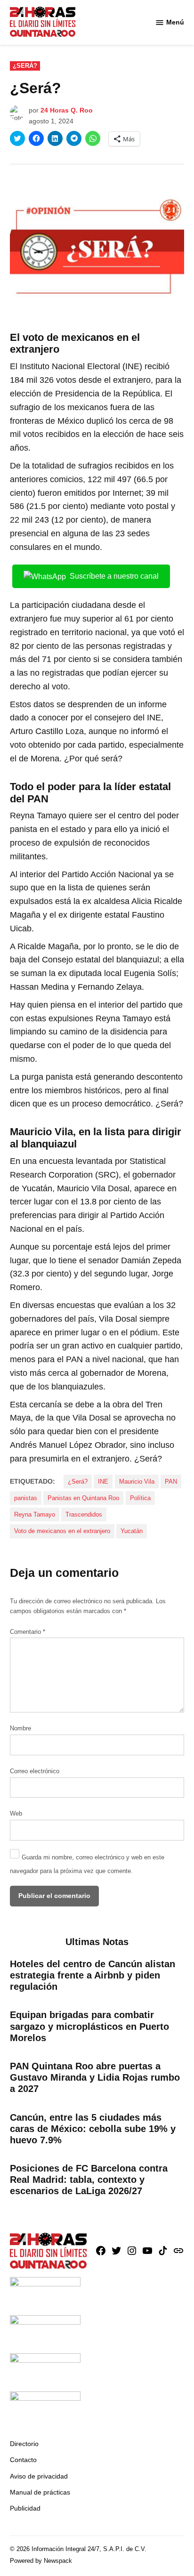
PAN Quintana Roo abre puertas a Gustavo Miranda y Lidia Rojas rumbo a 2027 (95, 2077)
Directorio (24, 2444)
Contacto (23, 2460)
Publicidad (25, 2508)
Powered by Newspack (41, 2561)
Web (16, 1814)
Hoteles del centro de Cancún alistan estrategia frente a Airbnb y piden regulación (93, 1975)
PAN (171, 1482)
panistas (26, 1498)
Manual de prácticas (40, 2492)
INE (103, 1482)
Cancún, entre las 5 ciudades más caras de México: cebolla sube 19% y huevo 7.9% (93, 2129)
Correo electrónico (35, 1771)
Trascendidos (84, 1515)
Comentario (28, 1632)
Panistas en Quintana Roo (83, 1498)
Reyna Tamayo (35, 1515)
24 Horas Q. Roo (67, 110)
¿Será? (25, 66)
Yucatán (132, 1531)
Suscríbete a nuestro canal (114, 576)
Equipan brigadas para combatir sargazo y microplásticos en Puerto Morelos (89, 2026)
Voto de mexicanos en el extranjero (62, 1531)
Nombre (20, 1728)
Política (140, 1498)
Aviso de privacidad (39, 2476)
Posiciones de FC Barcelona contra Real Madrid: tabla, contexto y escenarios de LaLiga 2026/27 (89, 2180)
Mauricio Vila (137, 1482)
